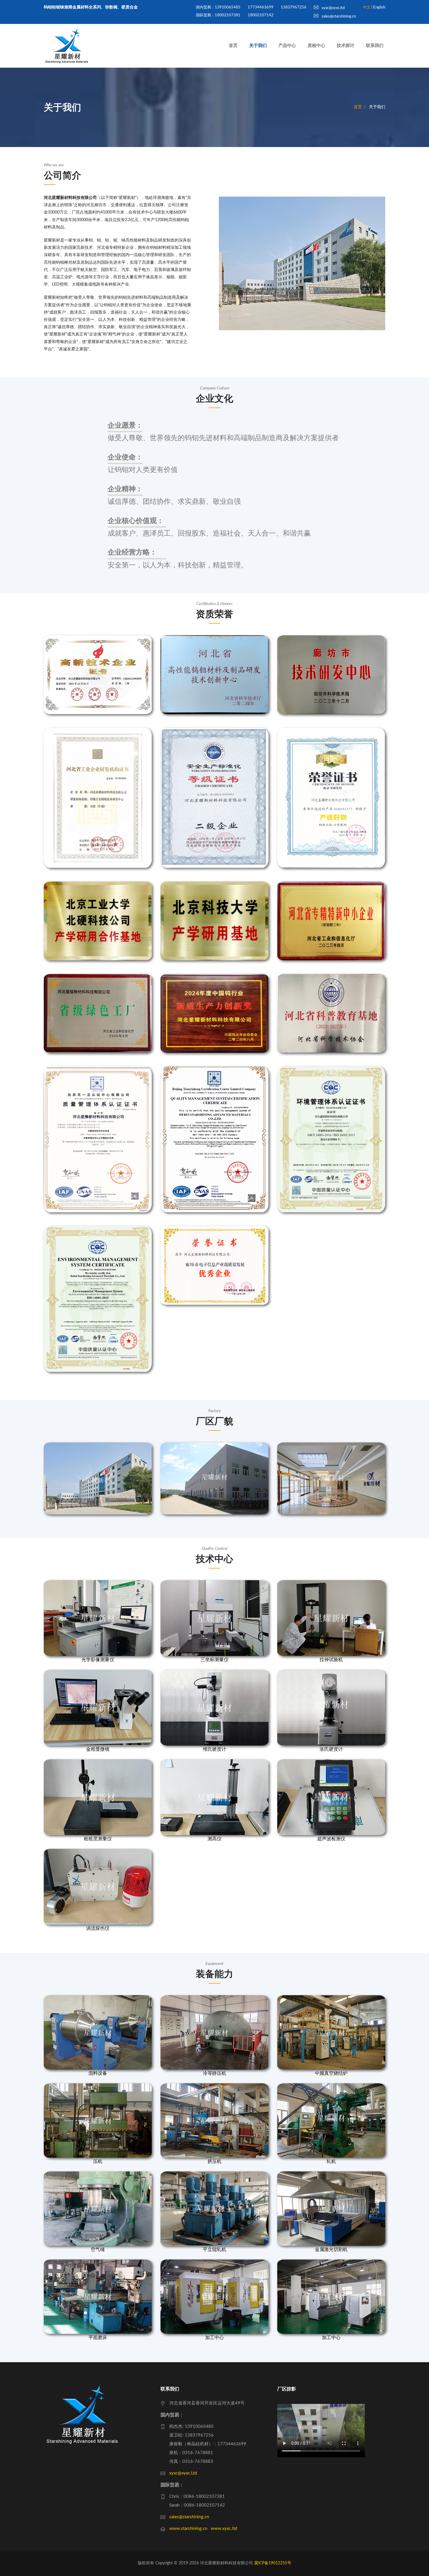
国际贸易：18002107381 (218, 15)
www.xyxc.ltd (224, 2529)
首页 (233, 46)
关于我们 (258, 46)
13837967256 (294, 7)
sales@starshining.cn (338, 16)
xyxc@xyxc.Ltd (183, 2473)
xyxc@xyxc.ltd (333, 8)
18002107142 (261, 15)
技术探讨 (346, 46)
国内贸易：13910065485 (218, 7)
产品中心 (287, 46)
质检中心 (316, 46)
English (379, 7)
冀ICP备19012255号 (273, 2563)
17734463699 (261, 7)
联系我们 (375, 46)
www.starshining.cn (188, 2529)
